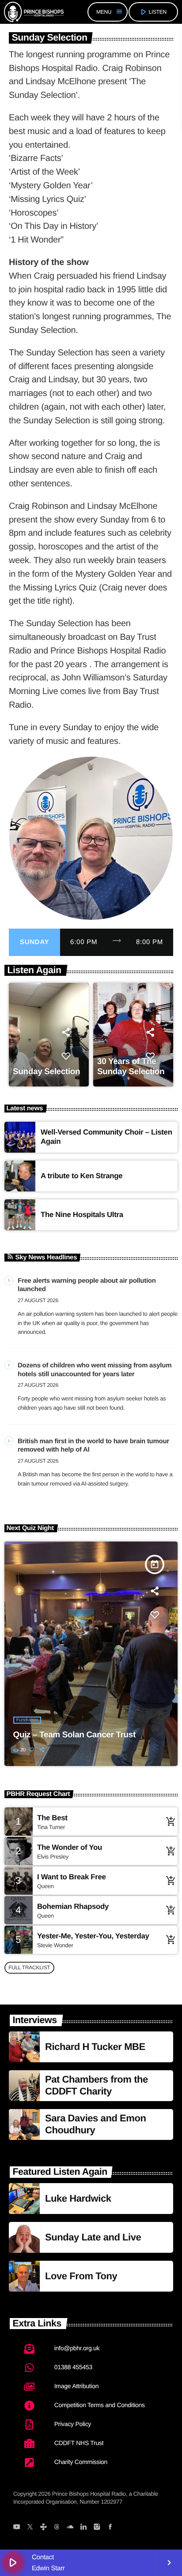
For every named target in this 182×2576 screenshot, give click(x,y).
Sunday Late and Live (93, 2237)
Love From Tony (81, 2276)
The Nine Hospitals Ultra (82, 1215)
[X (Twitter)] (30, 2527)
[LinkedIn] (83, 2527)
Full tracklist (29, 1967)
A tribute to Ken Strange (82, 1176)
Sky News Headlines (46, 1257)
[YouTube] (17, 2527)
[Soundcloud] (70, 2527)
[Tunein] (43, 2527)
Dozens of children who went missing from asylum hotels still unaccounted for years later (95, 1370)
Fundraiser (27, 1720)
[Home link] (34, 12)
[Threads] (57, 2527)
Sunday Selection (46, 1072)
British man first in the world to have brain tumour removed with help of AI (93, 1446)
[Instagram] (97, 2527)
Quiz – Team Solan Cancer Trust (74, 1735)
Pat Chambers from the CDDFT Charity (97, 2085)
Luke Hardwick (78, 2198)
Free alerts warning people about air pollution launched (87, 1285)
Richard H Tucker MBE (95, 2047)
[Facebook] (110, 2527)
